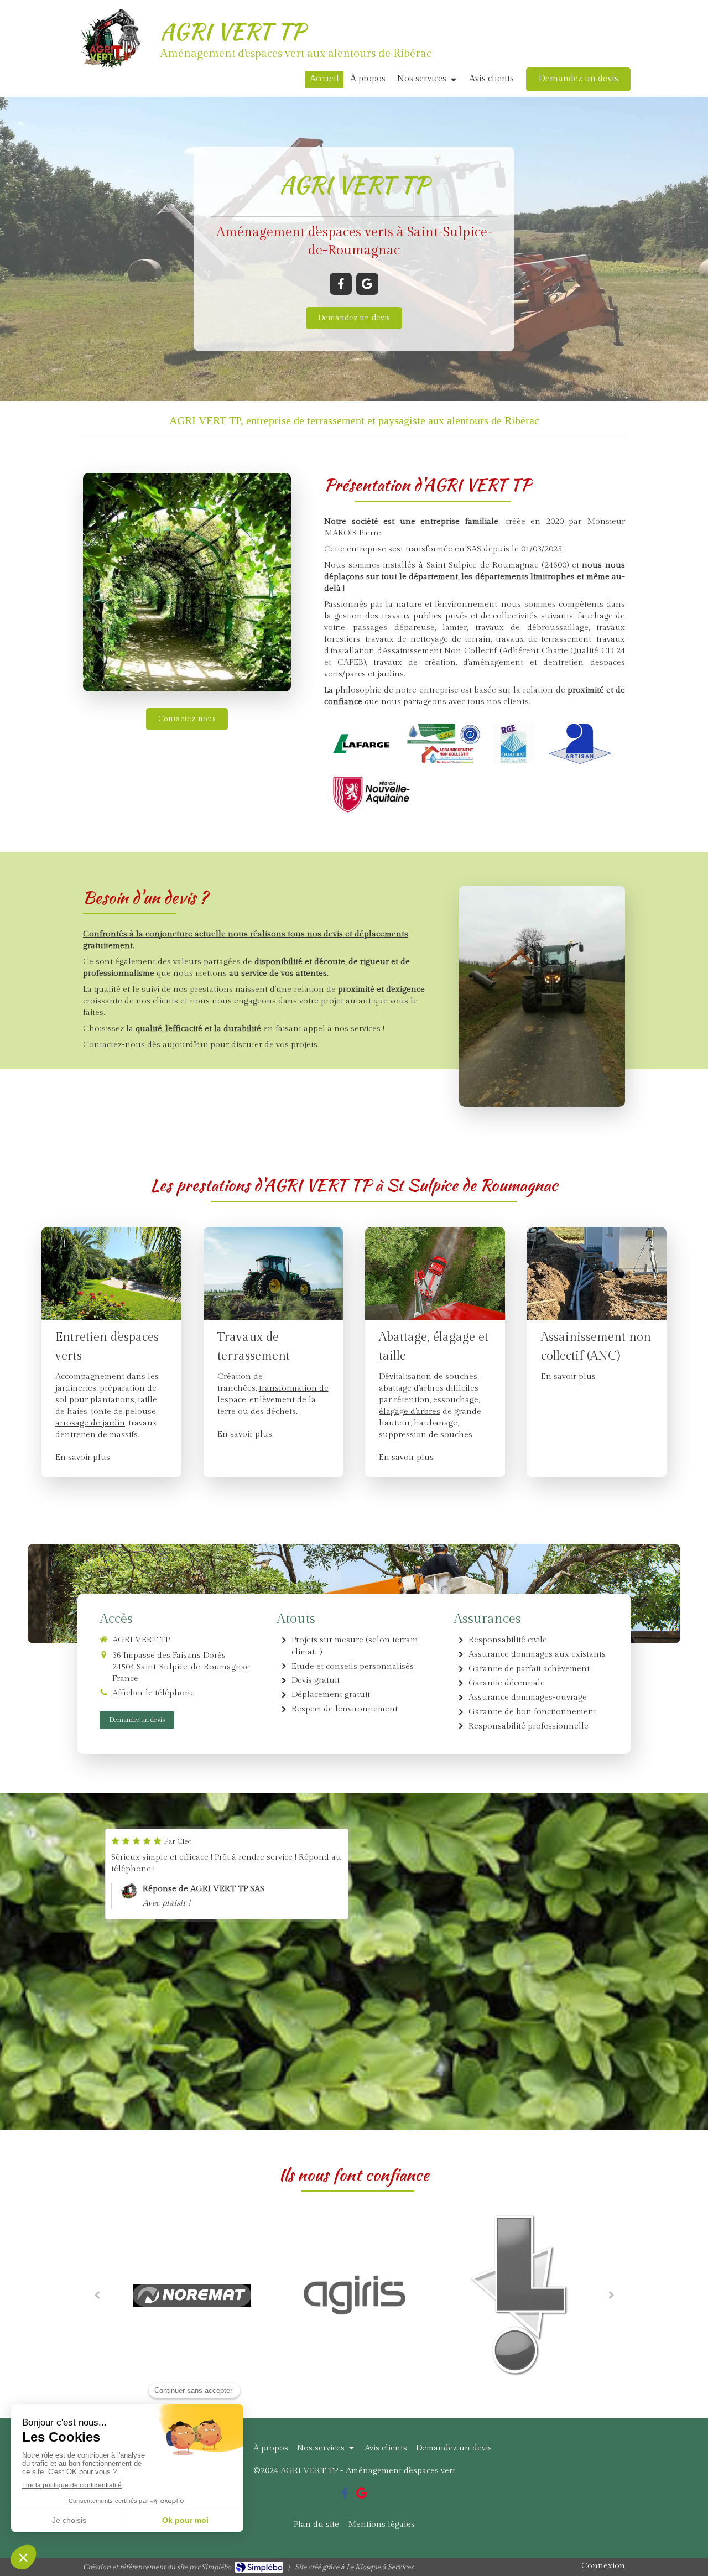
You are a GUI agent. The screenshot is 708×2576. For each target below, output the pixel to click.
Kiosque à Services (384, 2567)
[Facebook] (341, 284)
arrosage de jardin (90, 1423)
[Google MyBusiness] (367, 284)
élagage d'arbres (410, 1411)
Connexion (603, 2566)
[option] (227, 1874)
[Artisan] (580, 744)
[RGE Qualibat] (514, 744)
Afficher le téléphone (153, 1693)
